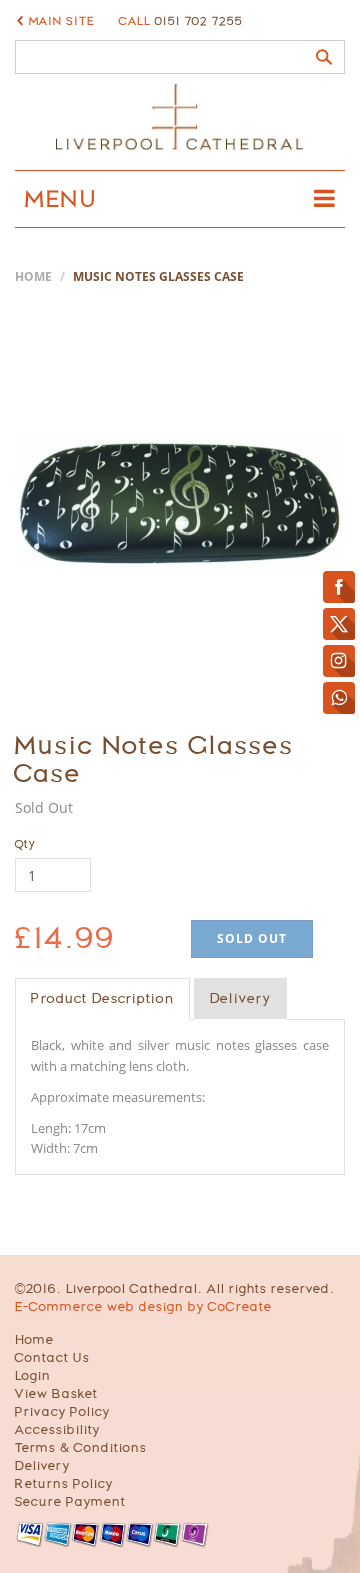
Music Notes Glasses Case (154, 759)
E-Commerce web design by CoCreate (143, 1306)
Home (33, 276)
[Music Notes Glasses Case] (180, 503)
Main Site (62, 21)
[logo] (180, 117)
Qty (25, 844)
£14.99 (65, 937)
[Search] (324, 57)
